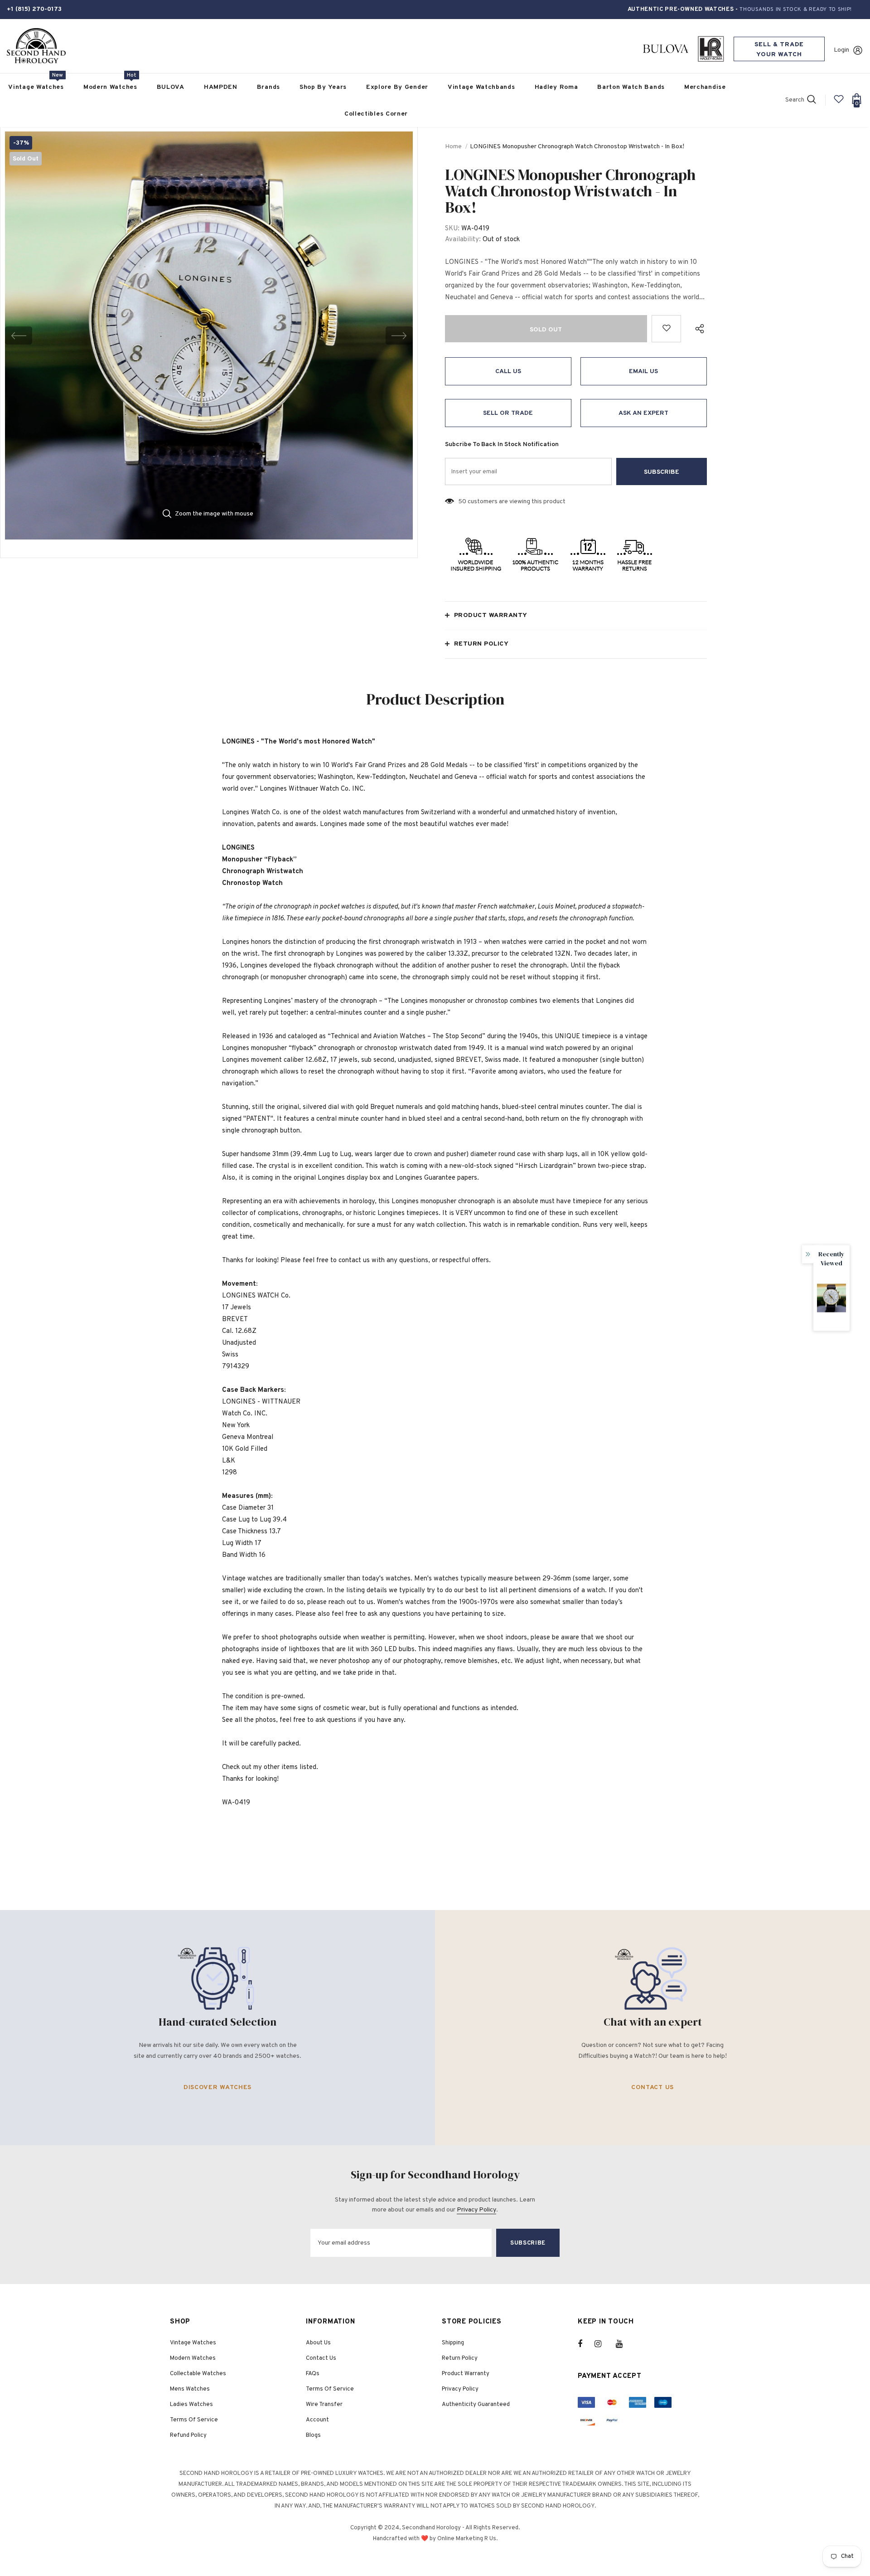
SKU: (452, 229)
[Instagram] (603, 2344)
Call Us (508, 372)
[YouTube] (624, 2344)
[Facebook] (586, 2344)
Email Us (643, 372)
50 (462, 502)
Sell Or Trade (508, 413)
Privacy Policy (476, 2210)
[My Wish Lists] (839, 103)
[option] (209, 335)
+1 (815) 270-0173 (34, 9)
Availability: (463, 240)
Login (841, 50)
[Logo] (36, 46)
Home (453, 147)
